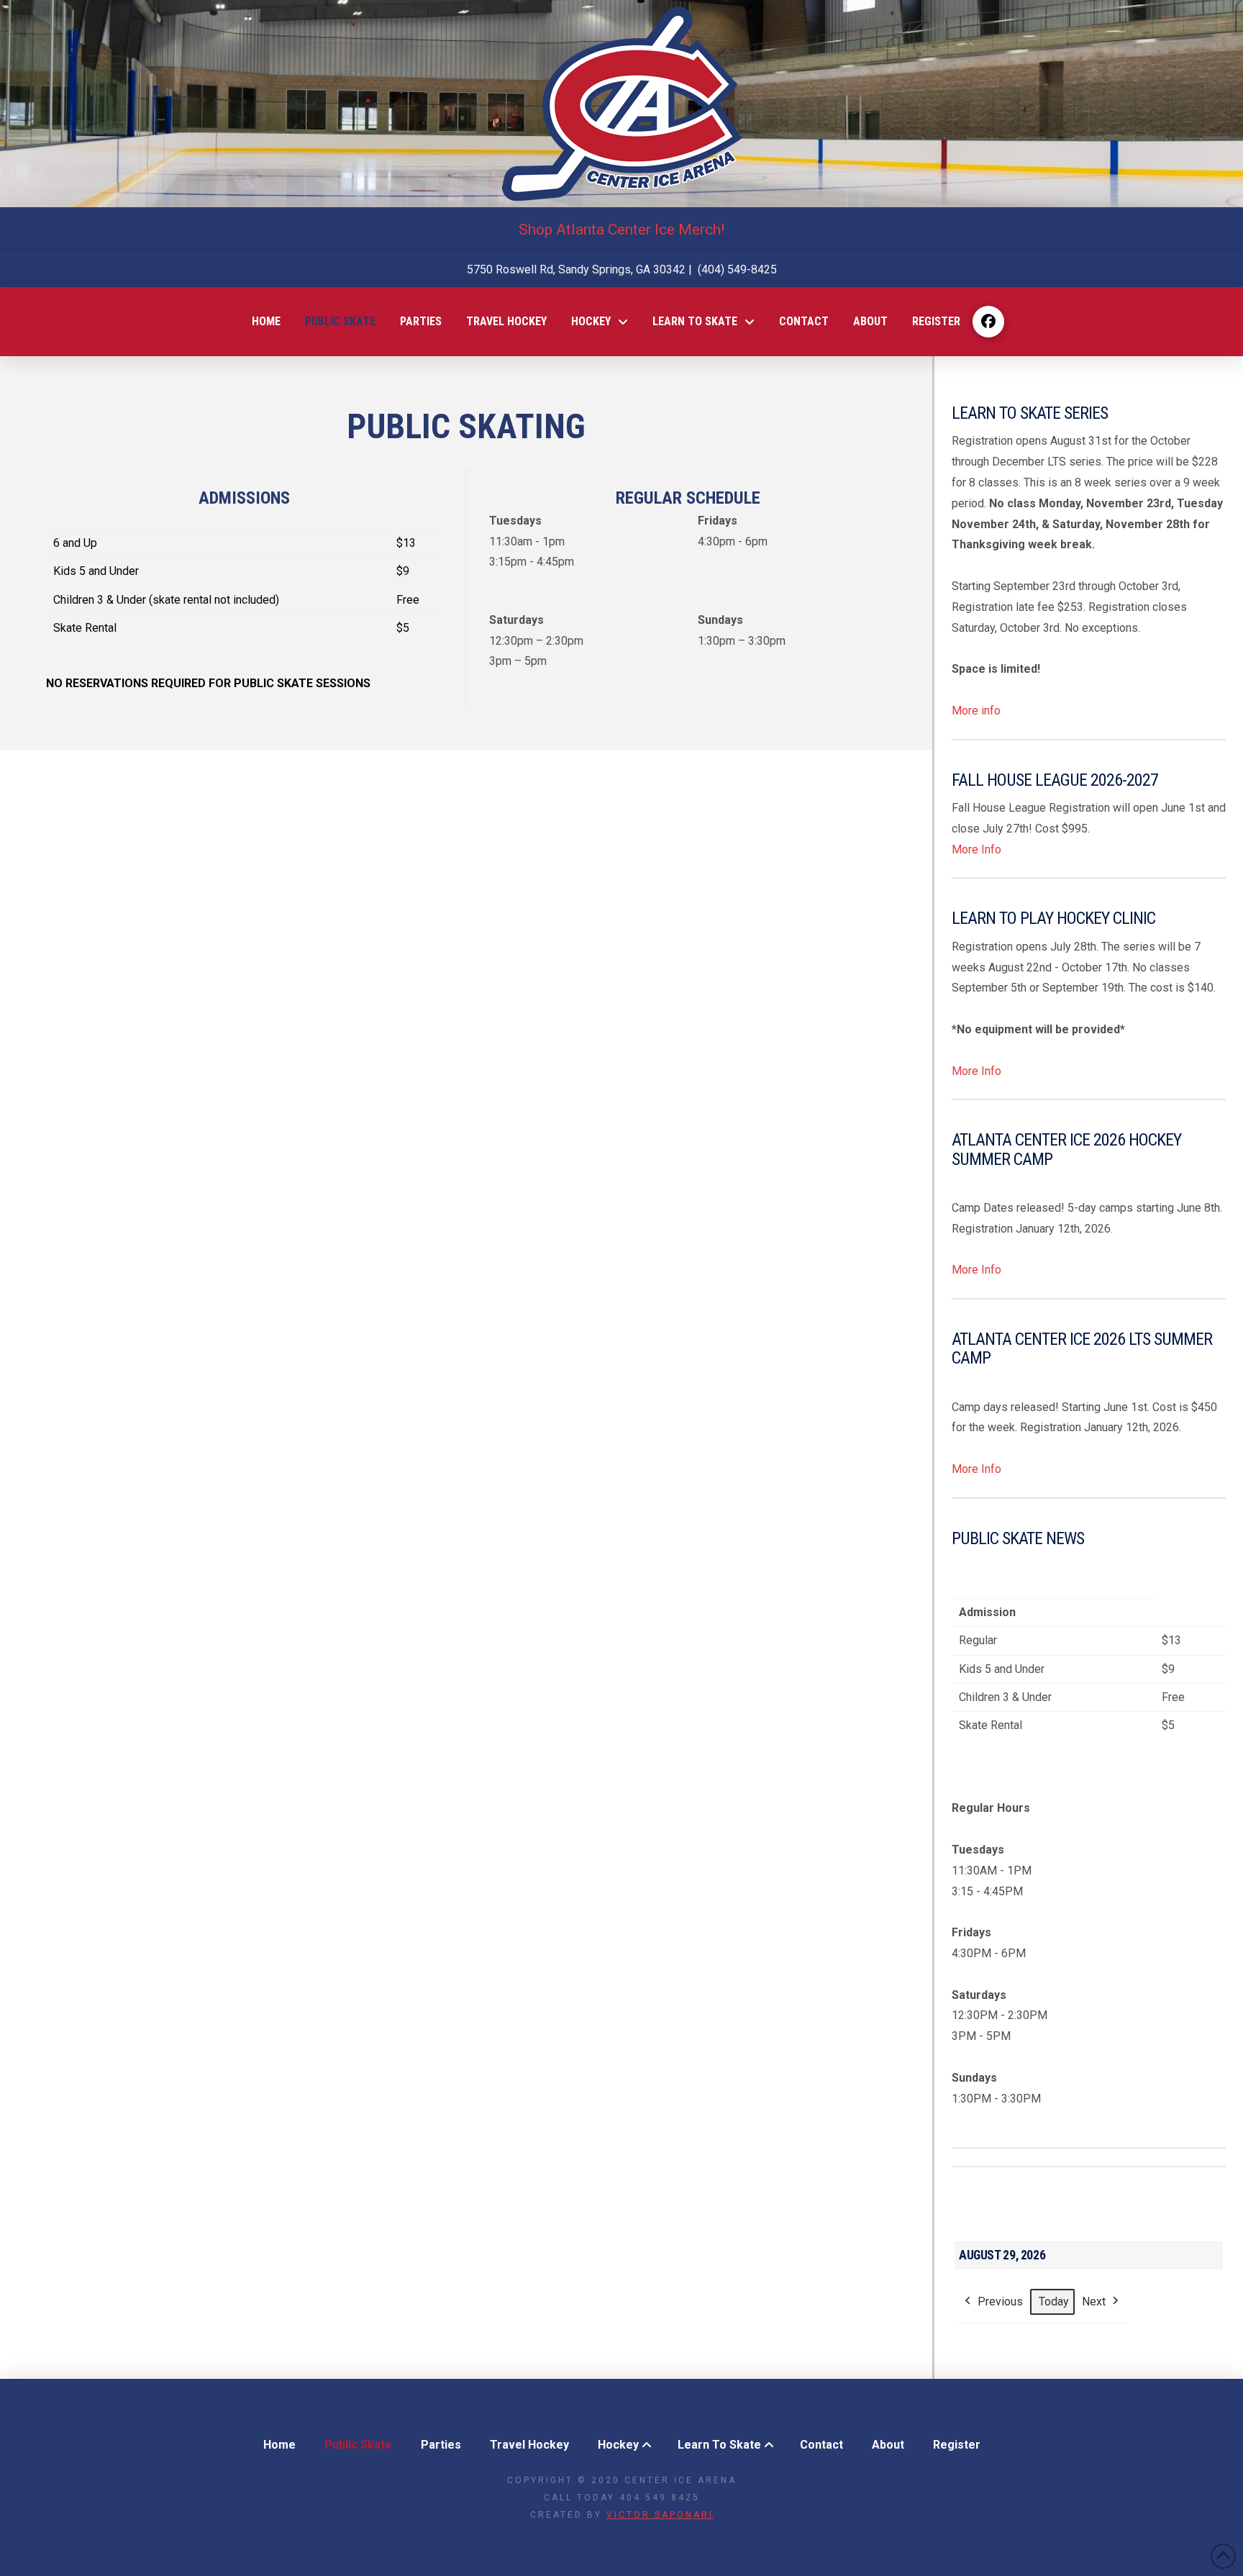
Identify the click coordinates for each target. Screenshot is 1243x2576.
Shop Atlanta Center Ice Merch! (621, 230)
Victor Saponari (660, 2515)
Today (1054, 2301)
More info (976, 711)
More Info (976, 849)
